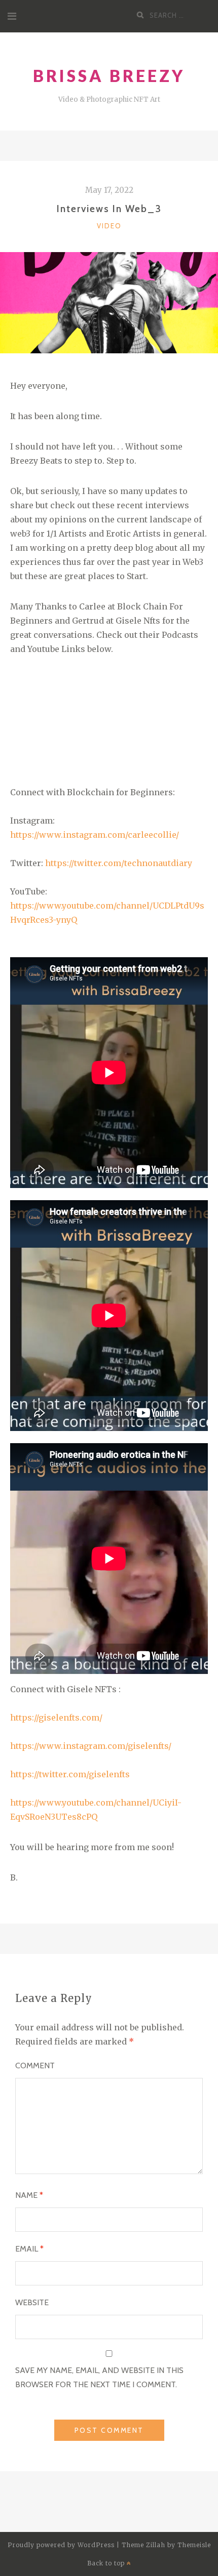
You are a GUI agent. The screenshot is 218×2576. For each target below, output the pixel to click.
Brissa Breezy (109, 76)
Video (109, 226)
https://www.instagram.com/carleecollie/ (95, 835)
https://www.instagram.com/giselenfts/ (91, 1746)
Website (32, 2302)
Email (29, 2249)
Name (29, 2195)
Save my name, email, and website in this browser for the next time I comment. (99, 2377)
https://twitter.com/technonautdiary (118, 863)
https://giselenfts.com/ (56, 1718)
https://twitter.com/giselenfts (70, 1774)
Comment (35, 2066)
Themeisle (194, 2545)
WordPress (96, 2545)
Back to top (107, 2563)
